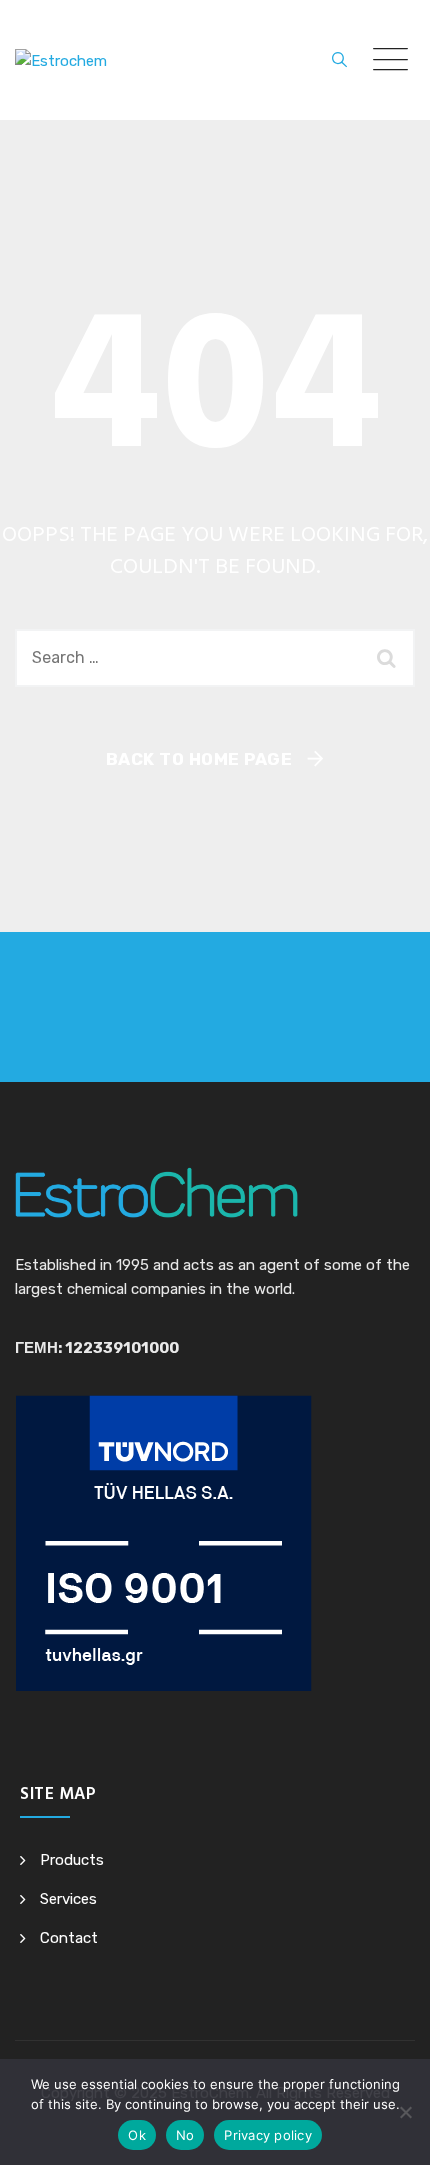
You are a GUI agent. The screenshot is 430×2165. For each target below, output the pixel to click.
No (185, 2135)
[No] (405, 2112)
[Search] (339, 60)
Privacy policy (268, 2135)
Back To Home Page (199, 759)
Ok (137, 2135)
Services (68, 1899)
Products (72, 1860)
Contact (69, 1938)
